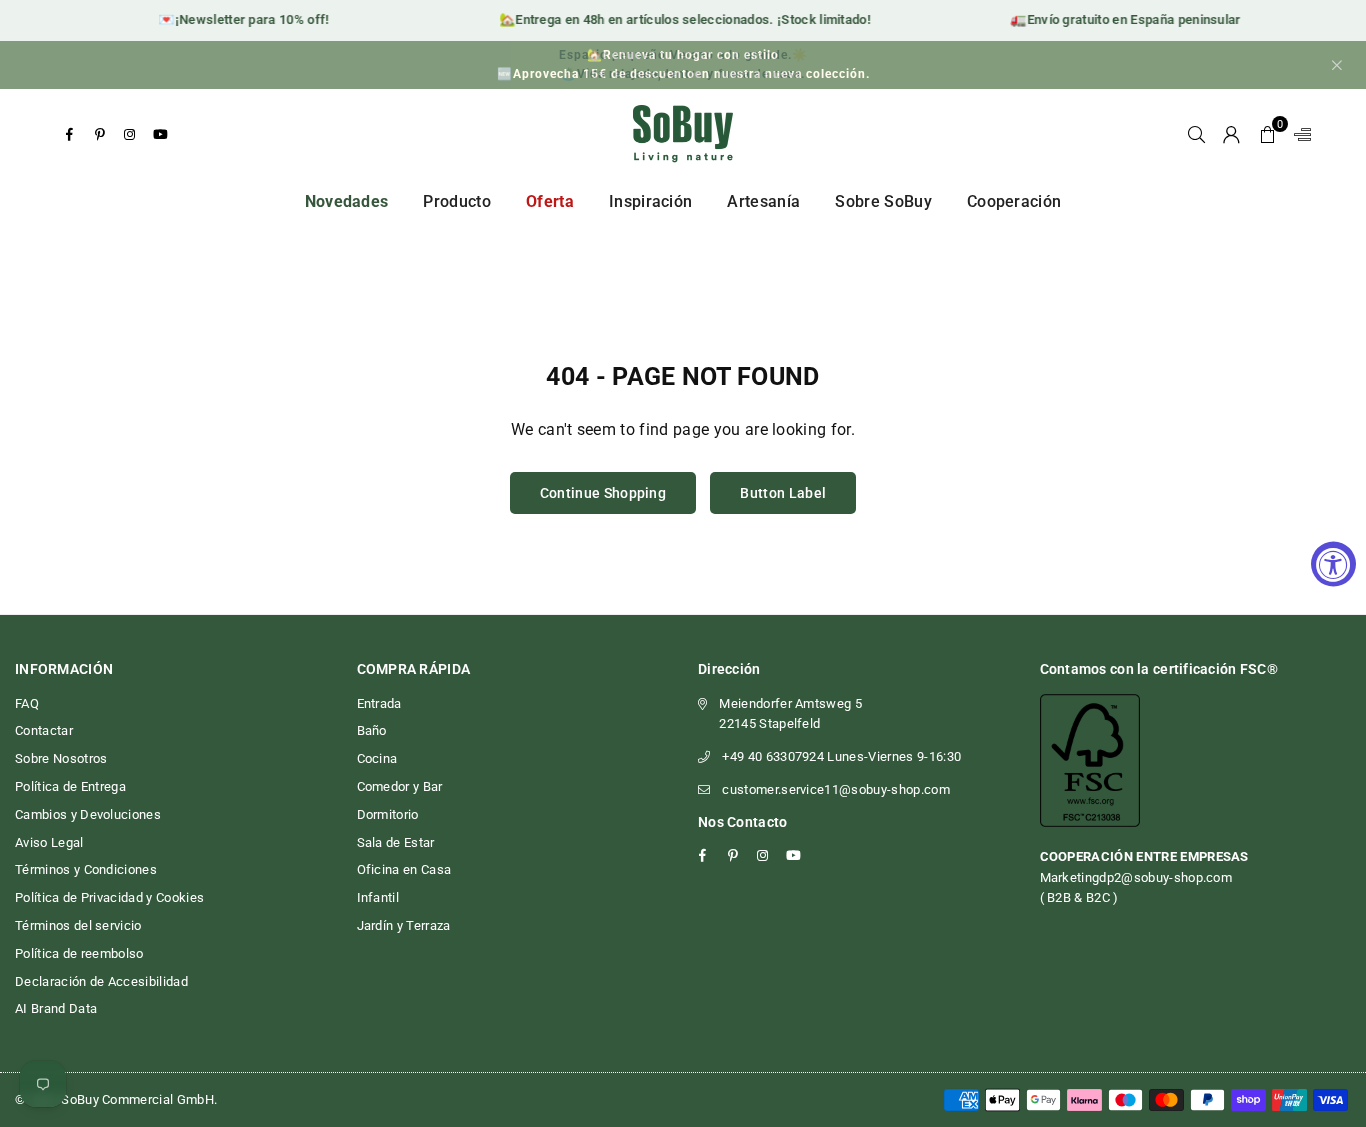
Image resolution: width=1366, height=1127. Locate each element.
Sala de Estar (396, 842)
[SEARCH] (1196, 134)
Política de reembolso (79, 953)
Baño (372, 730)
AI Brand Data (56, 1008)
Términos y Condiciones (86, 869)
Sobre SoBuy (883, 201)
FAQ (27, 703)
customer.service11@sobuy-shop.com (836, 789)
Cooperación (1014, 201)
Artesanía (763, 201)
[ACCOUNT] (1231, 134)
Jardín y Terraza (404, 925)
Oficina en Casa (404, 869)
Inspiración (651, 201)
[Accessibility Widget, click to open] (1333, 563)
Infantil (378, 897)
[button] (1267, 134)
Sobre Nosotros (61, 758)
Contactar (44, 730)
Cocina (377, 758)
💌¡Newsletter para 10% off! (236, 19)
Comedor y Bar (400, 786)
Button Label (783, 493)
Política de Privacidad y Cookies (109, 897)
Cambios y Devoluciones (88, 814)
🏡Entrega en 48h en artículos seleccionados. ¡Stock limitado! (677, 19)
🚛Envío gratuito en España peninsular (1118, 19)
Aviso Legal (49, 842)
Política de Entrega (70, 786)
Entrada (379, 703)
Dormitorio (388, 814)
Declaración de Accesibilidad (101, 981)
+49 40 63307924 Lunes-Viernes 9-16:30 (841, 756)
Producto (457, 201)
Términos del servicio (78, 925)
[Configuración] (1298, 134)
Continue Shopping (603, 493)
